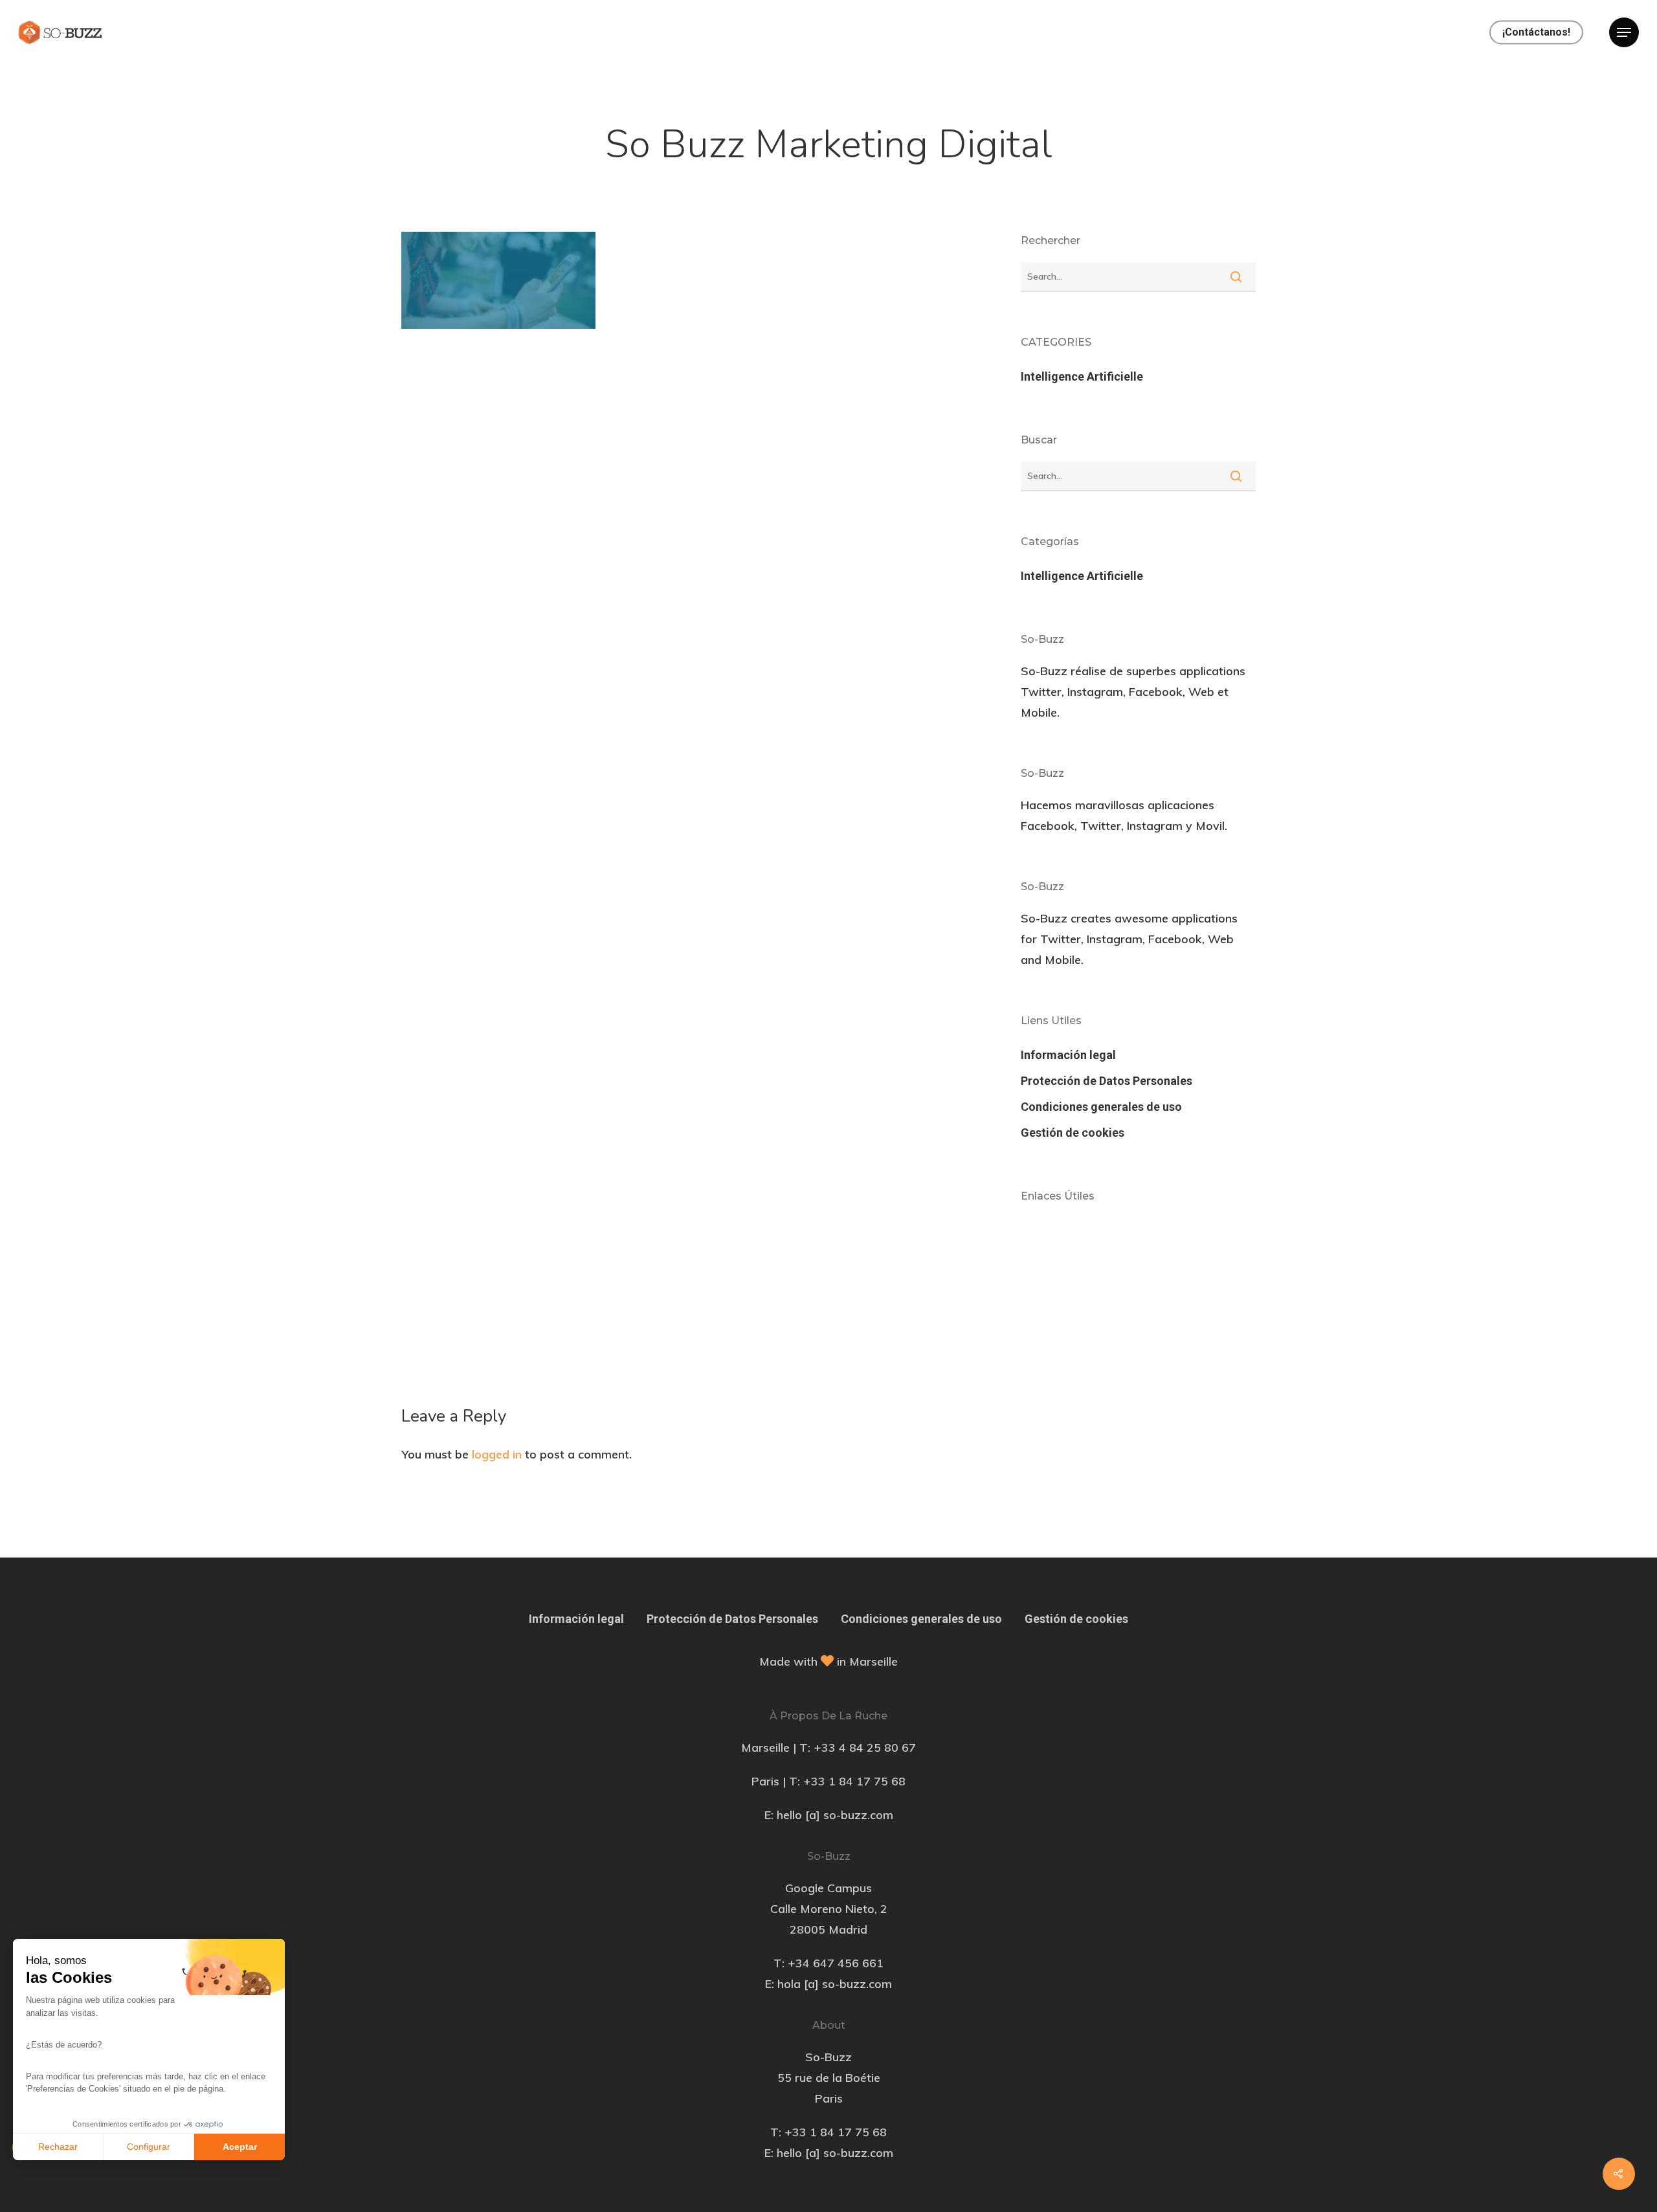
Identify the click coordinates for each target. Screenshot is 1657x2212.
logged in (497, 1454)
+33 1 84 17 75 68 (854, 1781)
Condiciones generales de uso (1101, 1107)
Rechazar (58, 2147)
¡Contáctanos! (1536, 32)
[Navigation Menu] (1624, 32)
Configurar (149, 2147)
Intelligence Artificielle (1082, 376)
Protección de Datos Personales (1107, 1081)
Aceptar (240, 2147)
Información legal (1068, 1055)
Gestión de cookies (1073, 1133)
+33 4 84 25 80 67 (865, 1748)
